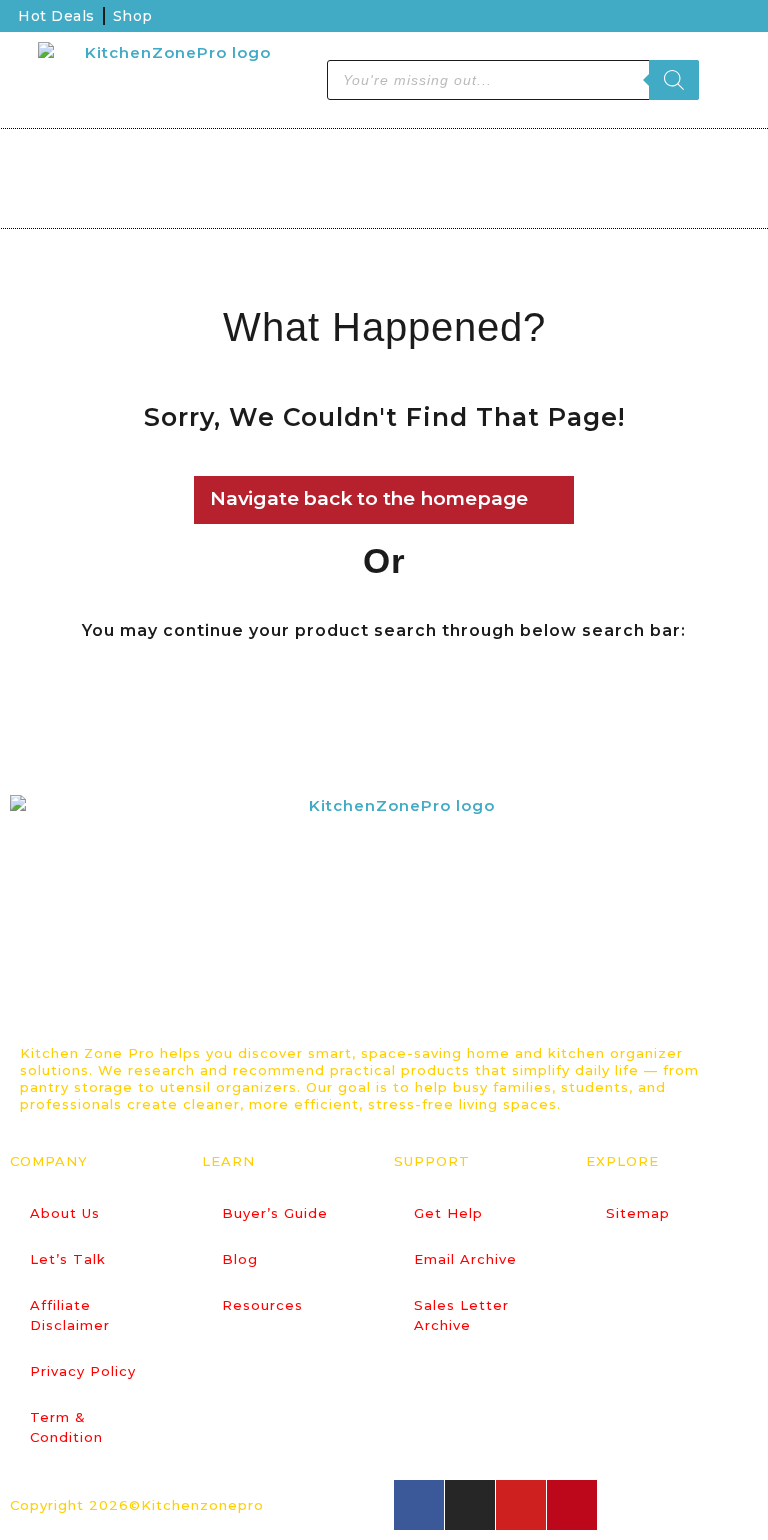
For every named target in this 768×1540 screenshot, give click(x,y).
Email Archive (465, 1259)
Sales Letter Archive (461, 1315)
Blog (240, 1259)
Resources (262, 1305)
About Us (65, 1213)
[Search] (674, 80)
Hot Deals (56, 16)
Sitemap (638, 1213)
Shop (133, 16)
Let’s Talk (68, 1259)
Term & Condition (66, 1427)
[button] (39, 180)
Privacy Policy (83, 1371)
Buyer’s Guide (275, 1213)
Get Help (448, 1213)
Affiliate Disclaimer (70, 1315)
